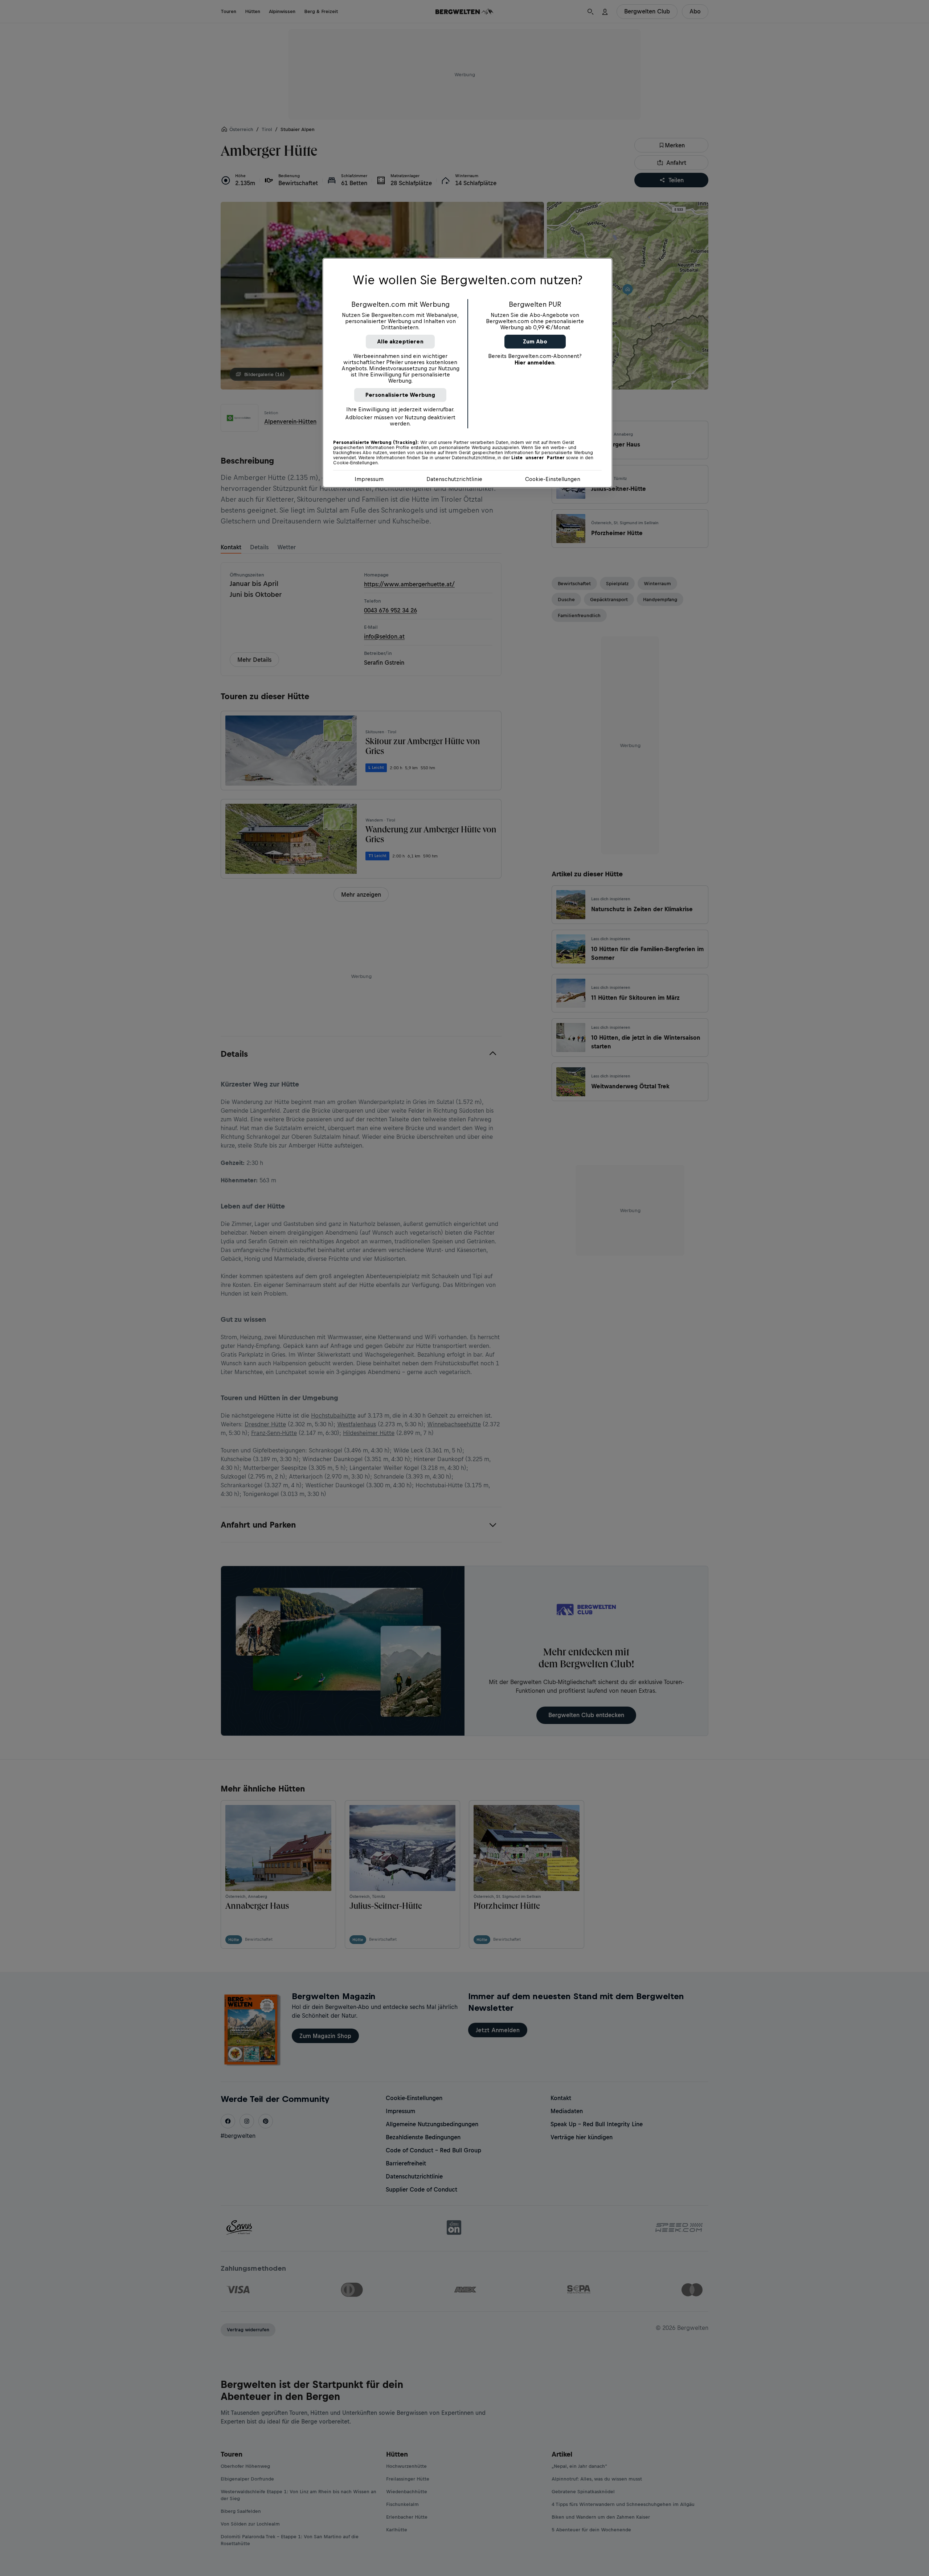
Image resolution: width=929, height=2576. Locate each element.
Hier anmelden (535, 362)
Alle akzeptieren (400, 341)
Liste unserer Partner (538, 458)
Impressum (369, 479)
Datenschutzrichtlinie (454, 479)
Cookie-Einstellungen (553, 479)
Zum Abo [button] (535, 341)
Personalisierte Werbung (400, 395)
